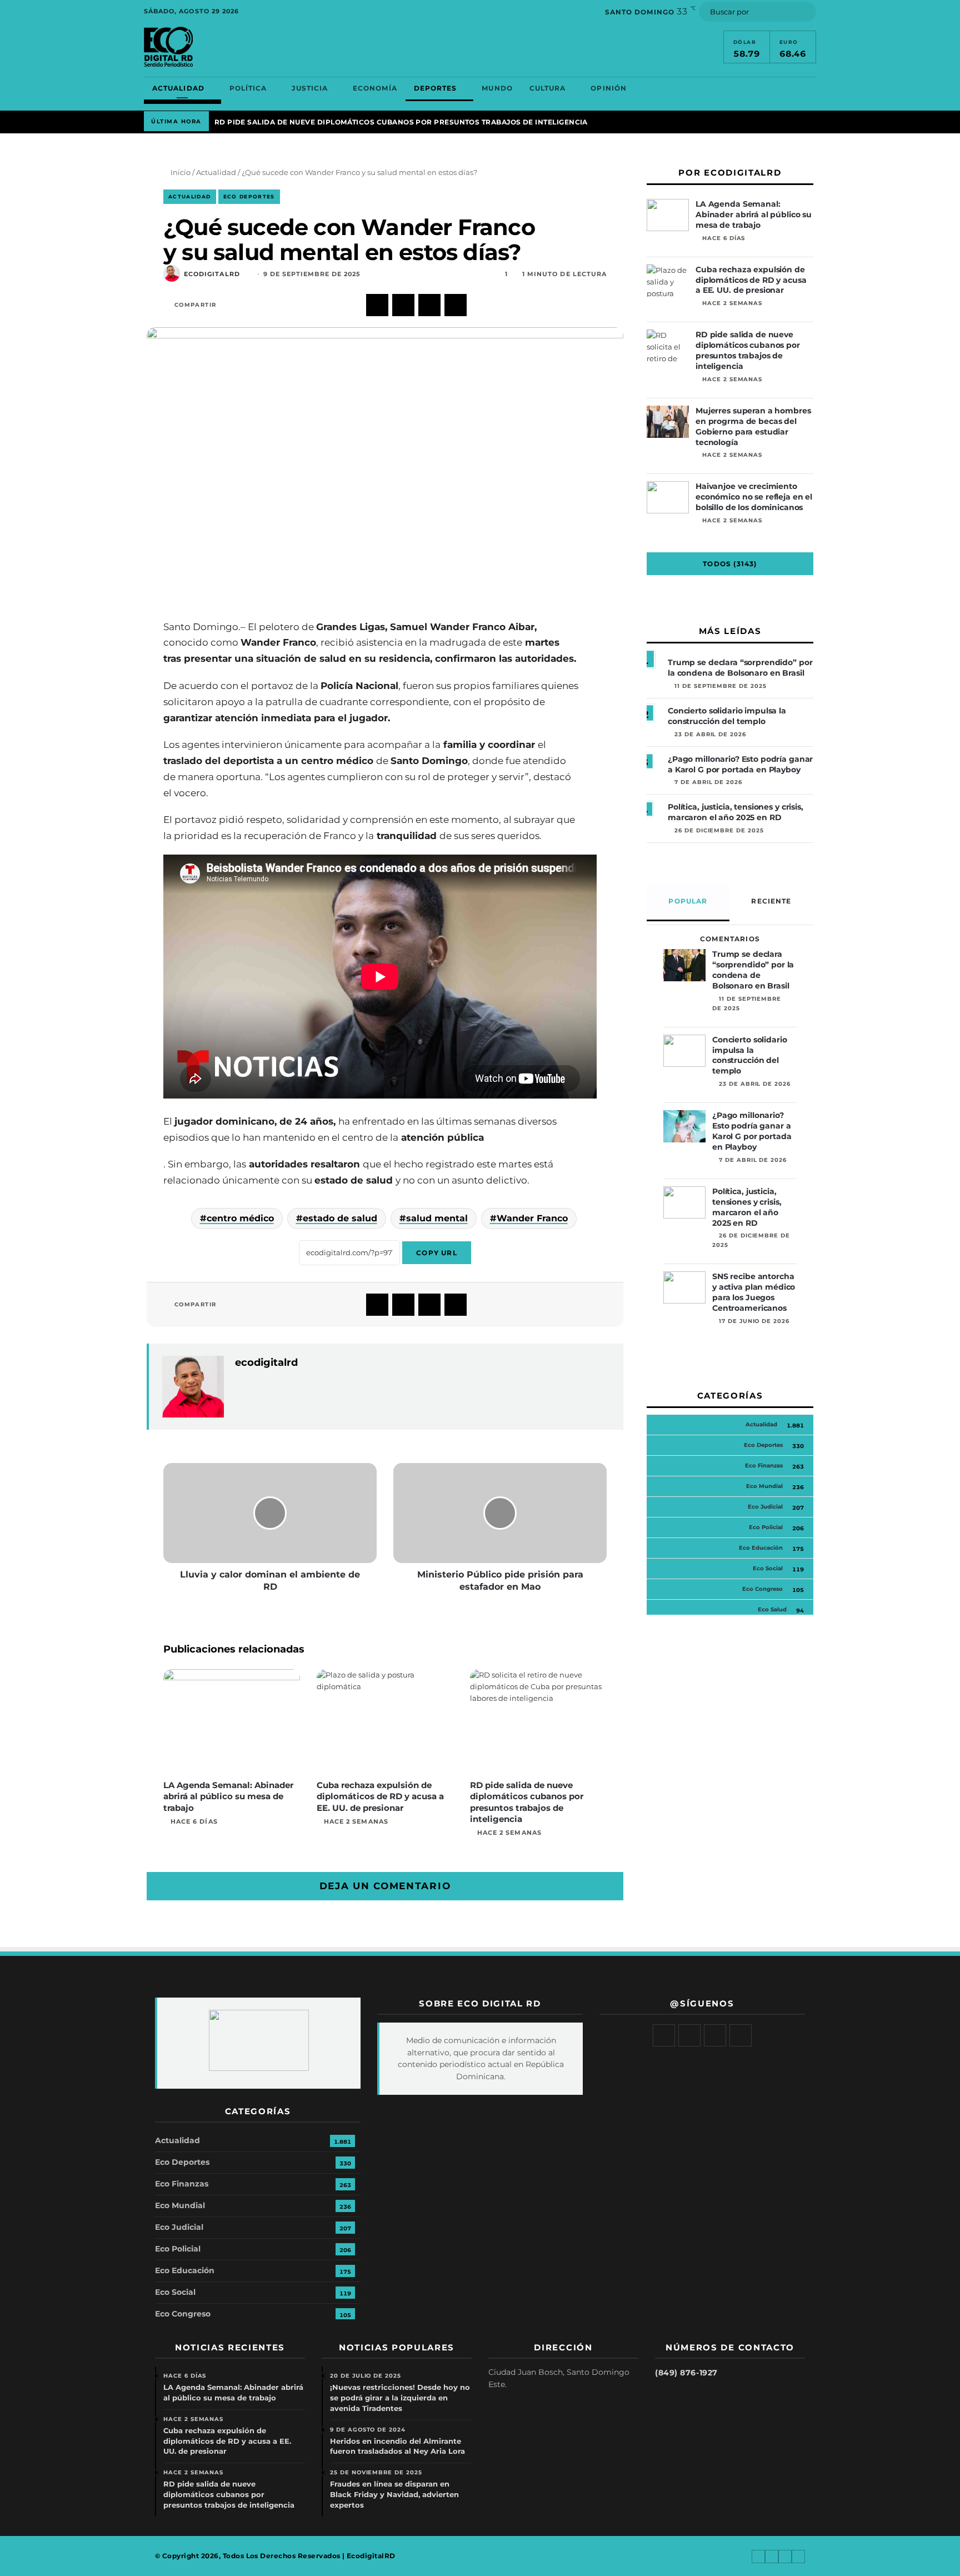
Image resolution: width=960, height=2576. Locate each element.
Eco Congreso (762, 1589)
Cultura (548, 88)
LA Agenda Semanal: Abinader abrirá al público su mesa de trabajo (228, 1796)
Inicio (180, 172)
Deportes (436, 88)
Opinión (609, 88)
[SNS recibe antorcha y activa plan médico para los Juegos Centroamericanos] (684, 1287)
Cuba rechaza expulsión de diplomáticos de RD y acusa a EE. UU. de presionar (380, 1796)
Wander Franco (532, 1218)
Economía (375, 88)
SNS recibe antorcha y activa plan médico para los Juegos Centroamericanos (754, 1292)
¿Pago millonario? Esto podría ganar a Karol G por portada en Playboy (740, 764)
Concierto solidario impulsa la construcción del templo (727, 716)
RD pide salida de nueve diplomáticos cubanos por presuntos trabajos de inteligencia (401, 122)
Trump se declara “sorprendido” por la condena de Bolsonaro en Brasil (740, 668)
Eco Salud (772, 1609)
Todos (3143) (730, 564)
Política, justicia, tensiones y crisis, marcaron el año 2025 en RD (736, 812)
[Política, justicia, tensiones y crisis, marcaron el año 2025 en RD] (684, 1202)
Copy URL (437, 1253)
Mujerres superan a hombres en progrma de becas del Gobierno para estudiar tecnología (753, 426)
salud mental (437, 1218)
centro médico (240, 1218)
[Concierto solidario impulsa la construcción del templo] (684, 1051)
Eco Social (768, 1568)
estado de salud (340, 1218)
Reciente (771, 901)
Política (248, 88)
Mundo (497, 88)
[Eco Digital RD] (168, 47)
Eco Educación (761, 1548)
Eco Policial (766, 1527)
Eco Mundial (764, 1486)
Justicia (310, 88)
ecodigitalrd (212, 274)
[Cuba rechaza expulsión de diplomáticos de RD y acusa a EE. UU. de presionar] (385, 1722)
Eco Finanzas (764, 1466)
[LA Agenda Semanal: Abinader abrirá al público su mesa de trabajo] (232, 1722)
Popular (688, 901)
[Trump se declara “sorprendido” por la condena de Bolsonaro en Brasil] (684, 965)
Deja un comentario (385, 1886)
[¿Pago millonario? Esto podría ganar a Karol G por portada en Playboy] (684, 1126)
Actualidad (178, 88)
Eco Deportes (249, 196)
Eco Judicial (765, 1507)
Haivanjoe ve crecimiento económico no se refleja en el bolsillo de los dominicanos (754, 497)
